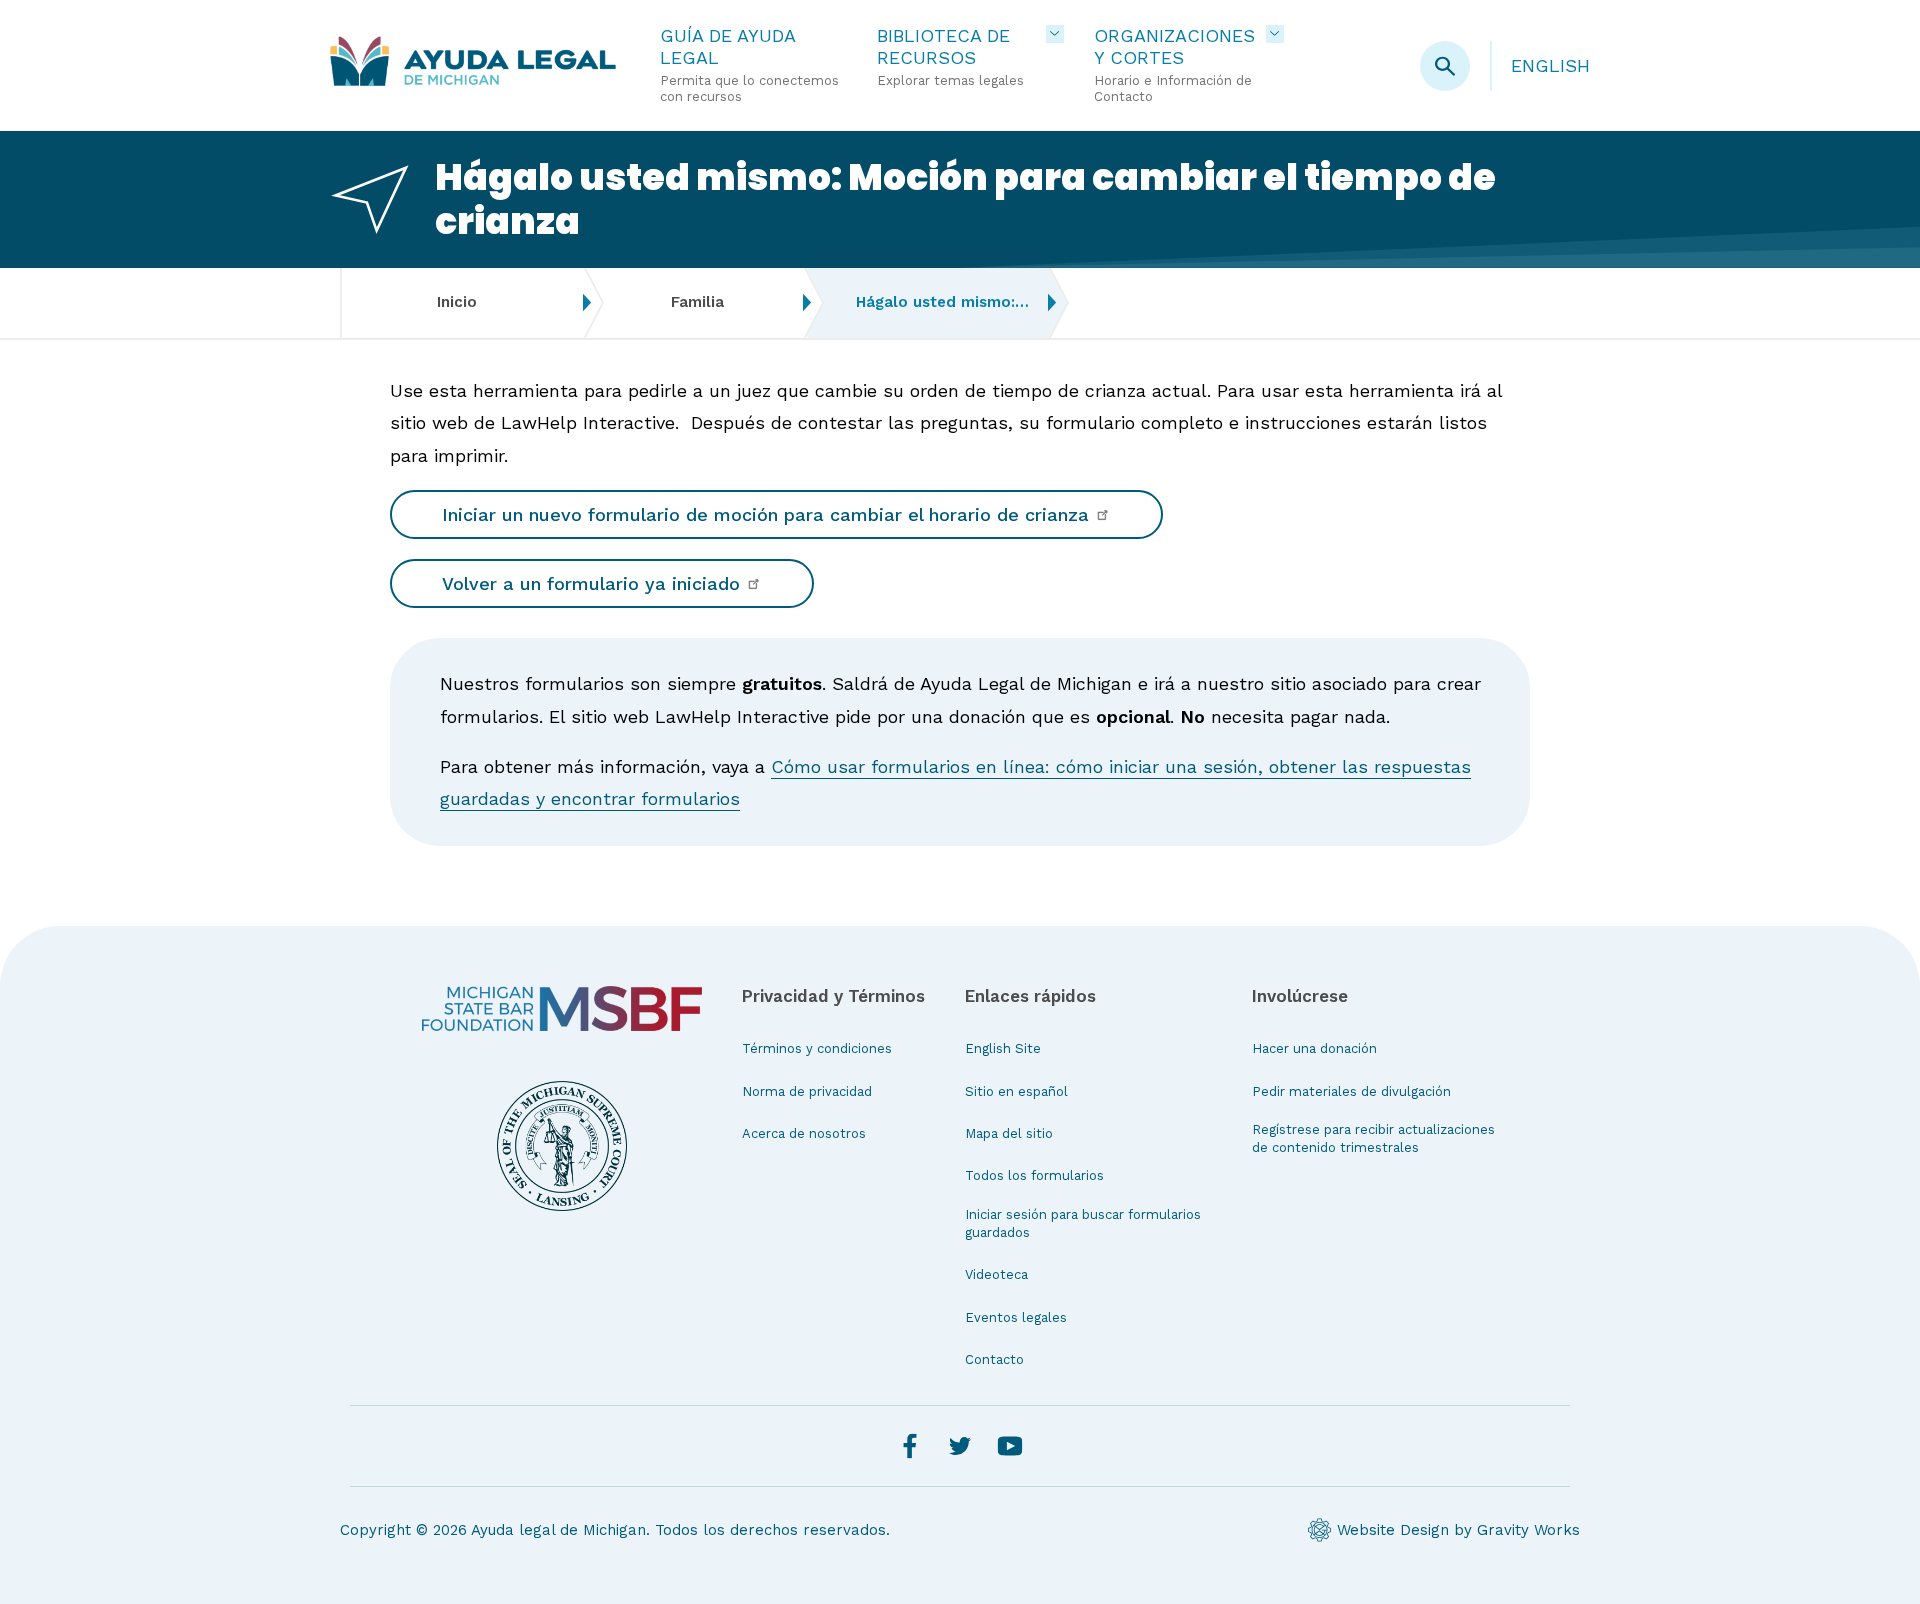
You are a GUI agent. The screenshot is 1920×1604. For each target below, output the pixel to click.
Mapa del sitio (1009, 1133)
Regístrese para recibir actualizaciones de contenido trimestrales (1373, 1138)
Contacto (994, 1359)
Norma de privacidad (807, 1091)
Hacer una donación (1314, 1048)
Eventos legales (1016, 1317)
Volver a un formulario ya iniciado (594, 583)
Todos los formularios (1034, 1175)
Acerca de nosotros (804, 1133)
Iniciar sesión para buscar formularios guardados (1083, 1223)
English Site (1003, 1048)
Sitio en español (1016, 1091)
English (1550, 65)
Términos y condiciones (817, 1048)
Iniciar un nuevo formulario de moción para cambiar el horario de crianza (768, 514)
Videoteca (996, 1274)
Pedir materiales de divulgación (1351, 1091)
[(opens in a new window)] (562, 1009)
